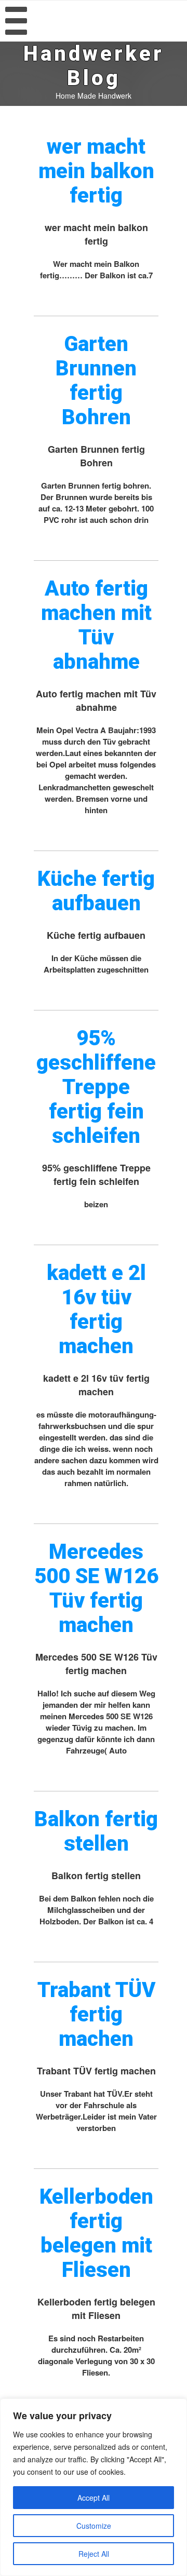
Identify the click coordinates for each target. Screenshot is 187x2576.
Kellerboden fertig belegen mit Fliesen (96, 2233)
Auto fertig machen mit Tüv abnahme (96, 625)
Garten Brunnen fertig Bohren (96, 381)
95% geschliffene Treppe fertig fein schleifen (96, 1087)
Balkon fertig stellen (96, 1831)
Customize (94, 2526)
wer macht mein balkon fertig (96, 171)
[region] (94, 2487)
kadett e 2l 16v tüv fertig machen (96, 1310)
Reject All (94, 2554)
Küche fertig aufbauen (96, 891)
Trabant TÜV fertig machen (96, 2014)
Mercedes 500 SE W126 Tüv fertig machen (96, 1588)
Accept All (94, 2498)
